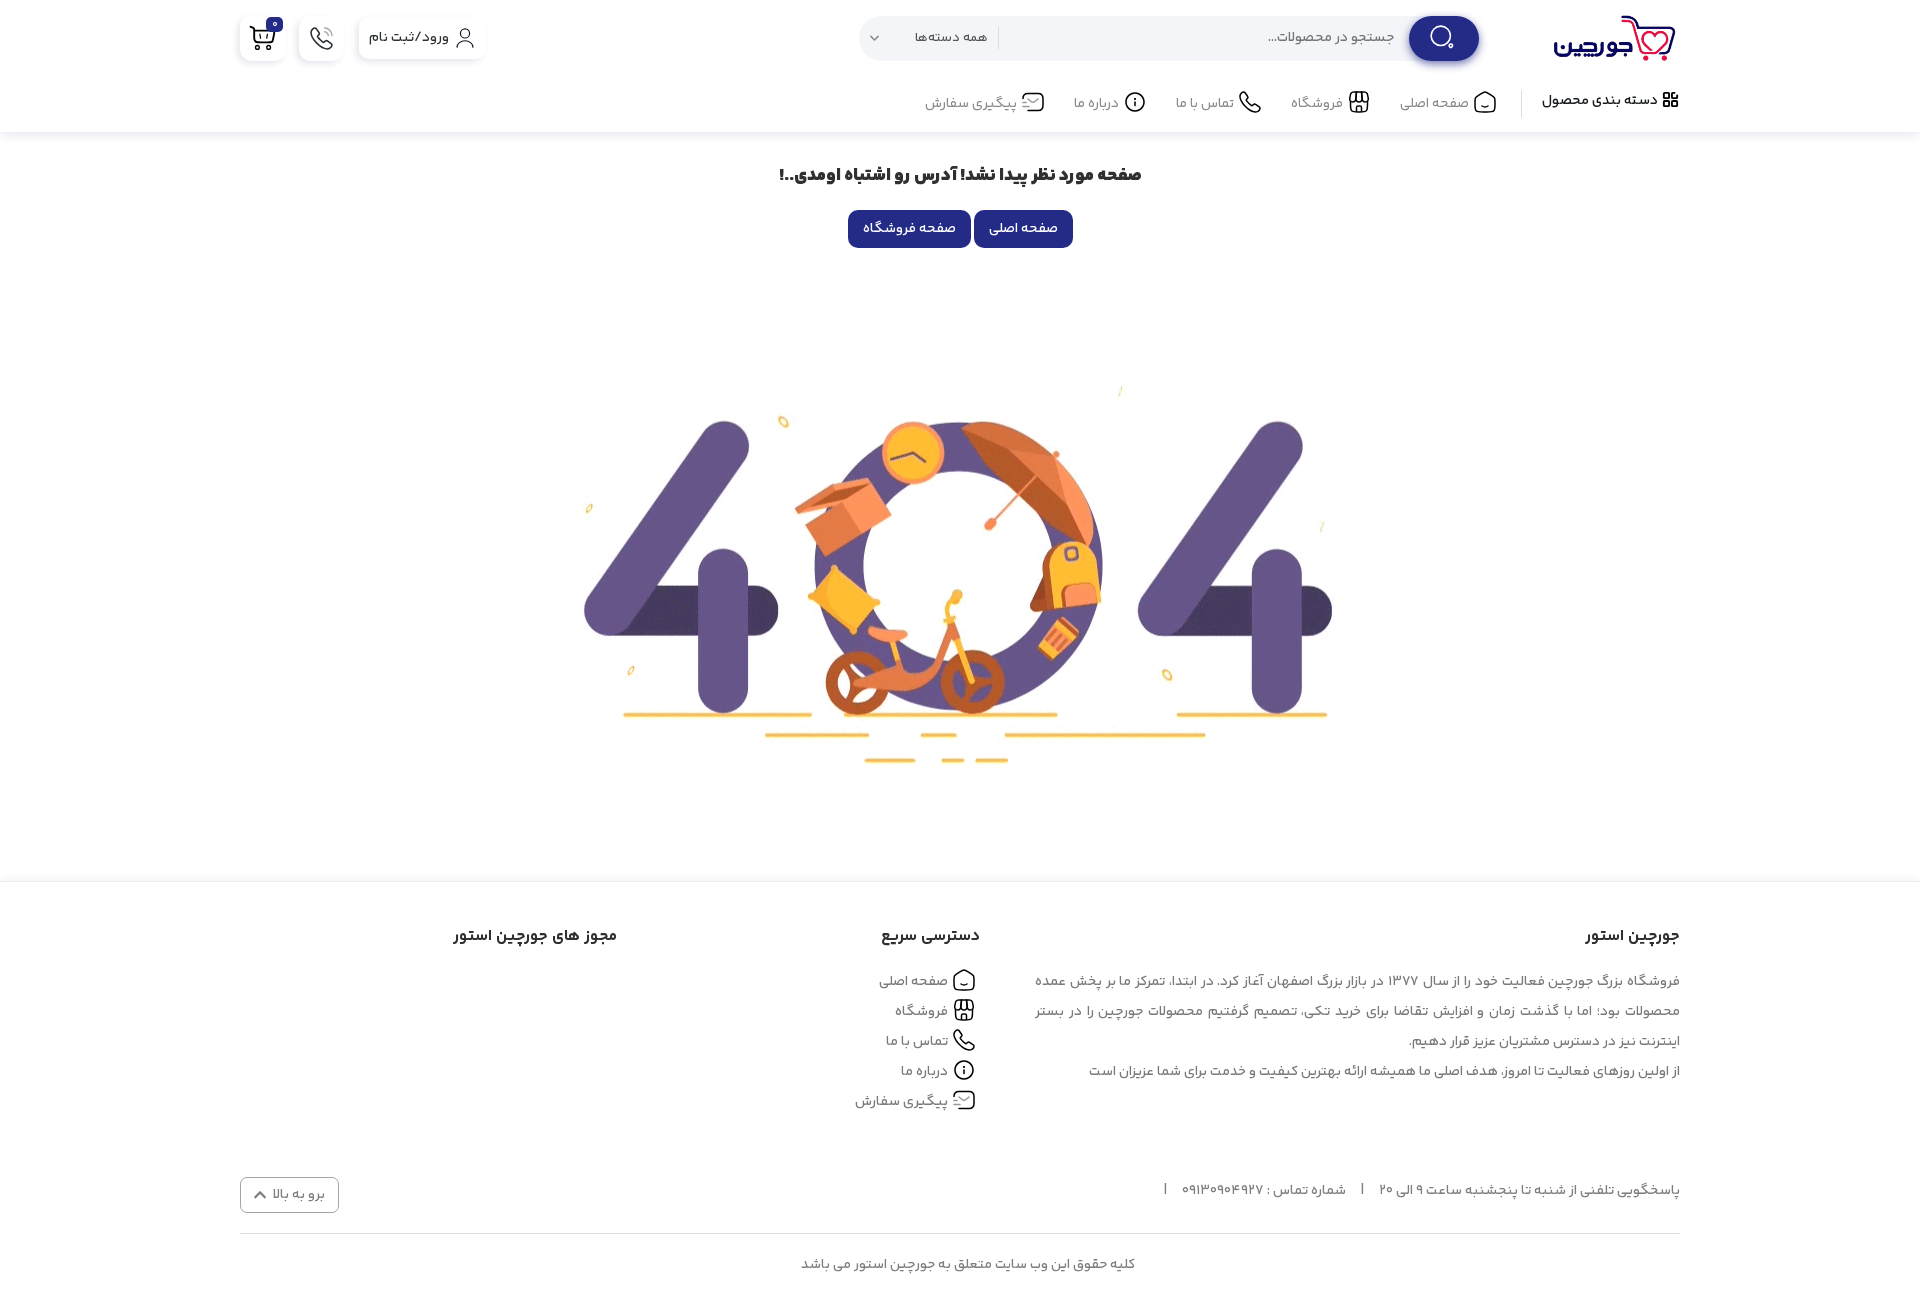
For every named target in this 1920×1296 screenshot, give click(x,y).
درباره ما (1096, 104)
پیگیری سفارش (971, 104)
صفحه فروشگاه (909, 229)
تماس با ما (1205, 104)
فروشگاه (1317, 104)
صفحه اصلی (1434, 104)
